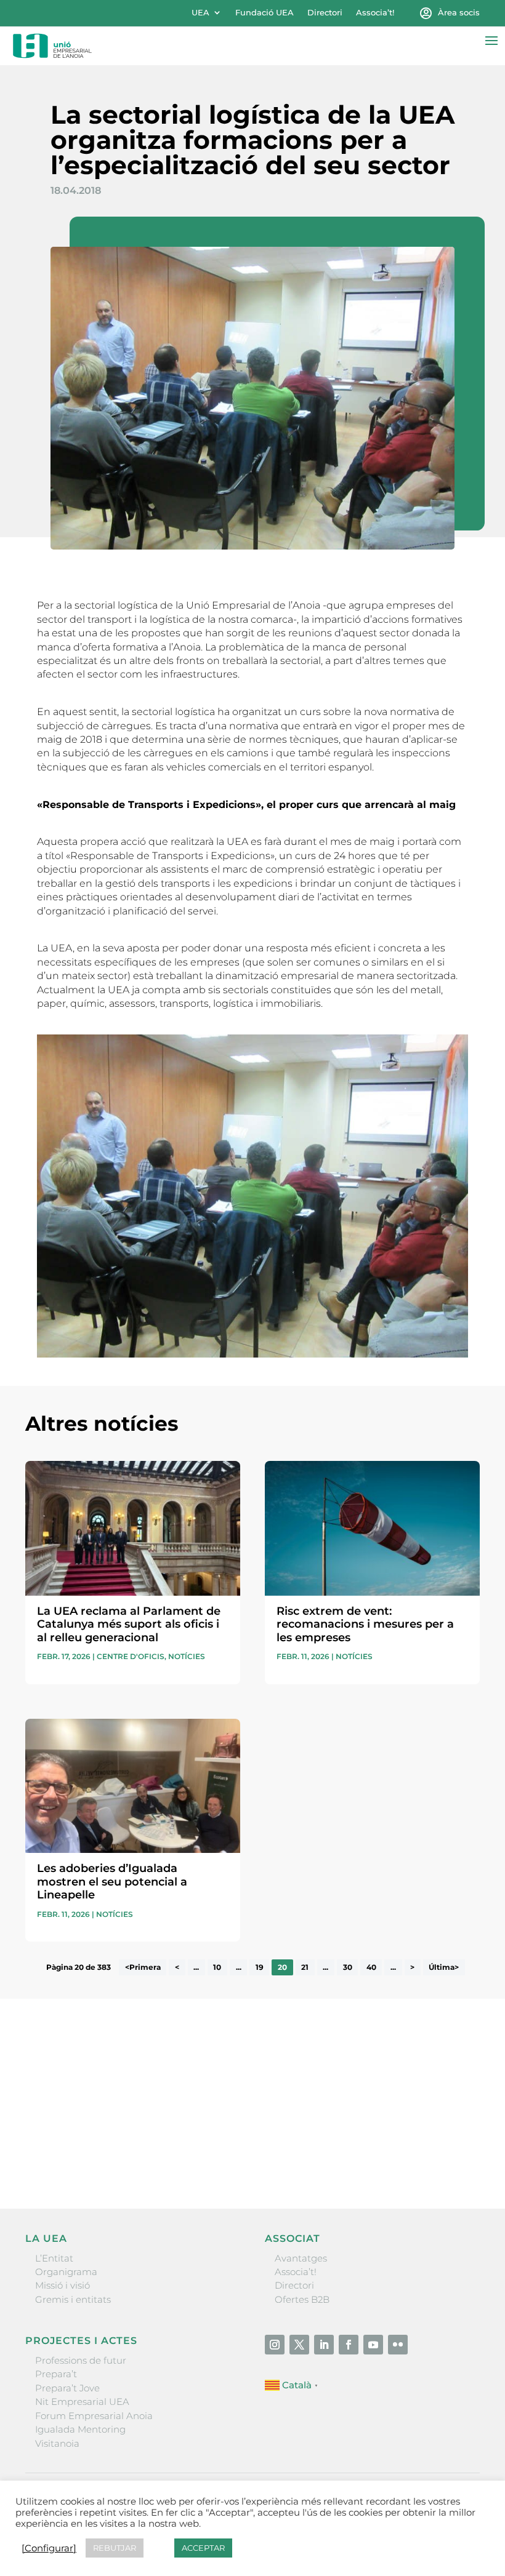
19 (260, 1967)
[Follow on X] (299, 2345)
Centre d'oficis (131, 1656)
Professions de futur (81, 2360)
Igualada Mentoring (80, 2429)
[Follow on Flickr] (398, 2345)
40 (371, 1967)
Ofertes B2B (302, 2299)
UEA (200, 13)
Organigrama (66, 2272)
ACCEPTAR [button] (203, 2548)
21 (305, 1967)
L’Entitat (54, 2258)
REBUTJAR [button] (115, 2548)
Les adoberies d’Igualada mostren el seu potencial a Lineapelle (112, 1882)
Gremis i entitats (73, 2299)
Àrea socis (459, 13)
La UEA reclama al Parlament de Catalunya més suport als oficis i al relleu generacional (129, 1624)
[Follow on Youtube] (373, 2345)
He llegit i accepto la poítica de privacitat (115, 2132)
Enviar (451, 2157)
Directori (325, 13)
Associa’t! (375, 13)
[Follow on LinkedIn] (324, 2345)
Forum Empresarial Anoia (94, 2416)
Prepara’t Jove (67, 2388)
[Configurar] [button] (49, 2548)
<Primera (143, 1967)
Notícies (187, 1656)
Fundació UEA (265, 13)
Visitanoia (57, 2443)
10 (217, 1967)
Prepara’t (56, 2374)
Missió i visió (63, 2285)
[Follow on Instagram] (275, 2345)
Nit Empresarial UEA (82, 2402)
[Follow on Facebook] (349, 2345)
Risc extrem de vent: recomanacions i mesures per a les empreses (365, 1624)
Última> (444, 1967)
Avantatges (301, 2258)
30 (348, 1967)
